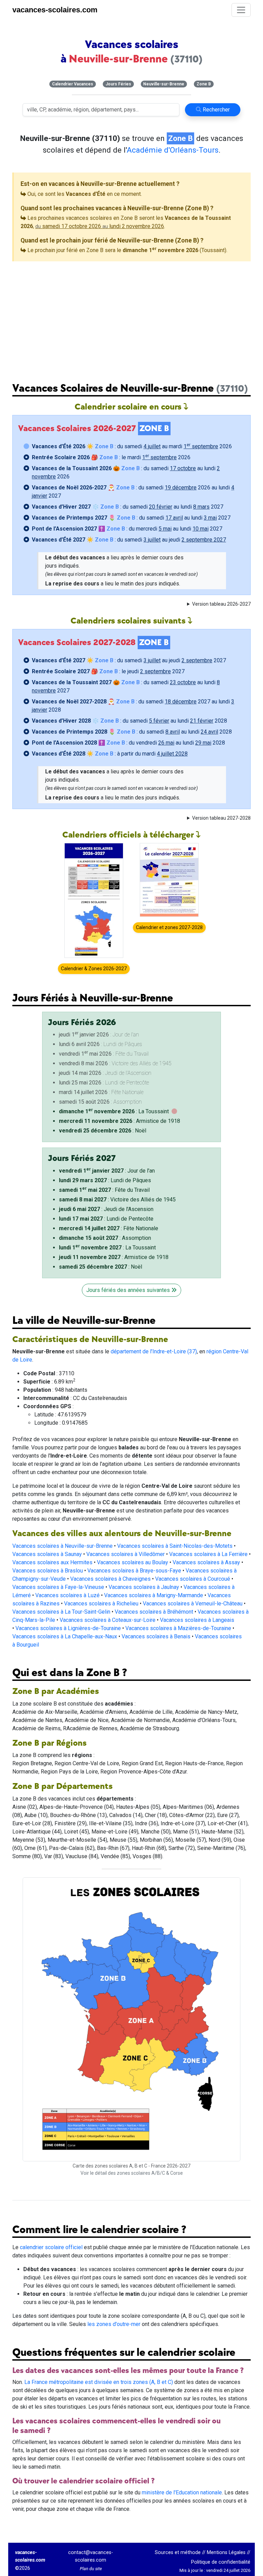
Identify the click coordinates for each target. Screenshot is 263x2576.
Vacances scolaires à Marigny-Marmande (154, 1595)
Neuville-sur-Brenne (164, 84)
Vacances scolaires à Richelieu (101, 1604)
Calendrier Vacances (73, 84)
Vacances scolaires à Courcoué (193, 1579)
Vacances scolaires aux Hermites (52, 1562)
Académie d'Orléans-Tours (173, 150)
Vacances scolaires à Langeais (197, 1620)
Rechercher (216, 110)
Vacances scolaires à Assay (206, 1562)
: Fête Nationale (109, 1228)
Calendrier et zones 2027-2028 (169, 927)
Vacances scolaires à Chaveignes (110, 1579)
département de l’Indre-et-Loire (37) (154, 1351)
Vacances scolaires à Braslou (48, 1571)
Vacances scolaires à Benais (156, 1636)
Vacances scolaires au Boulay (133, 1562)
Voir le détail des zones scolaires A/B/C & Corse (132, 2173)
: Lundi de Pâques (105, 1180)
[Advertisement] (131, 316)
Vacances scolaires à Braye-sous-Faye (134, 1571)
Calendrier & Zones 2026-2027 (94, 969)
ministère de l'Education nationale (182, 2492)
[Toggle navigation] (241, 10)
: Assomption (105, 1238)
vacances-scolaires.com (55, 10)
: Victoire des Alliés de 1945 (117, 1200)
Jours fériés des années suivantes (129, 1290)
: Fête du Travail (104, 1190)
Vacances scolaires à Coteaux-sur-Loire (108, 1620)
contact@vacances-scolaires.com (91, 2556)
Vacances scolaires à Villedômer (126, 1554)
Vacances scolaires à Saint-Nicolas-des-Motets (175, 1546)
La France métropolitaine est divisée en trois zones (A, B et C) (99, 2382)
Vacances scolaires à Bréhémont (154, 1612)
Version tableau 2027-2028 (221, 818)
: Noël (103, 1131)
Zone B (204, 84)
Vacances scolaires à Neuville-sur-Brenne (62, 1546)
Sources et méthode (178, 2553)
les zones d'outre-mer (114, 2324)
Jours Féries (118, 84)
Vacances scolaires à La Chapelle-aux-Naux (65, 1636)
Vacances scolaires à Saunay (47, 1554)
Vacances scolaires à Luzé (67, 1595)
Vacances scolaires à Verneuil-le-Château (193, 1604)
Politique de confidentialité (221, 2562)
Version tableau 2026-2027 (221, 604)
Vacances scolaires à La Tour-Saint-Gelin (61, 1612)
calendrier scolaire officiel (51, 2247)
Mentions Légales (226, 2553)
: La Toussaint (114, 1111)
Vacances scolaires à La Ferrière (208, 1554)
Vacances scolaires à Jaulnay (144, 1587)
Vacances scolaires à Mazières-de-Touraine (178, 1628)
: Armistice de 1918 (120, 1121)
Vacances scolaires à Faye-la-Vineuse (58, 1587)
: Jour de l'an (107, 1171)
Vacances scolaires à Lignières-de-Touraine (68, 1628)
